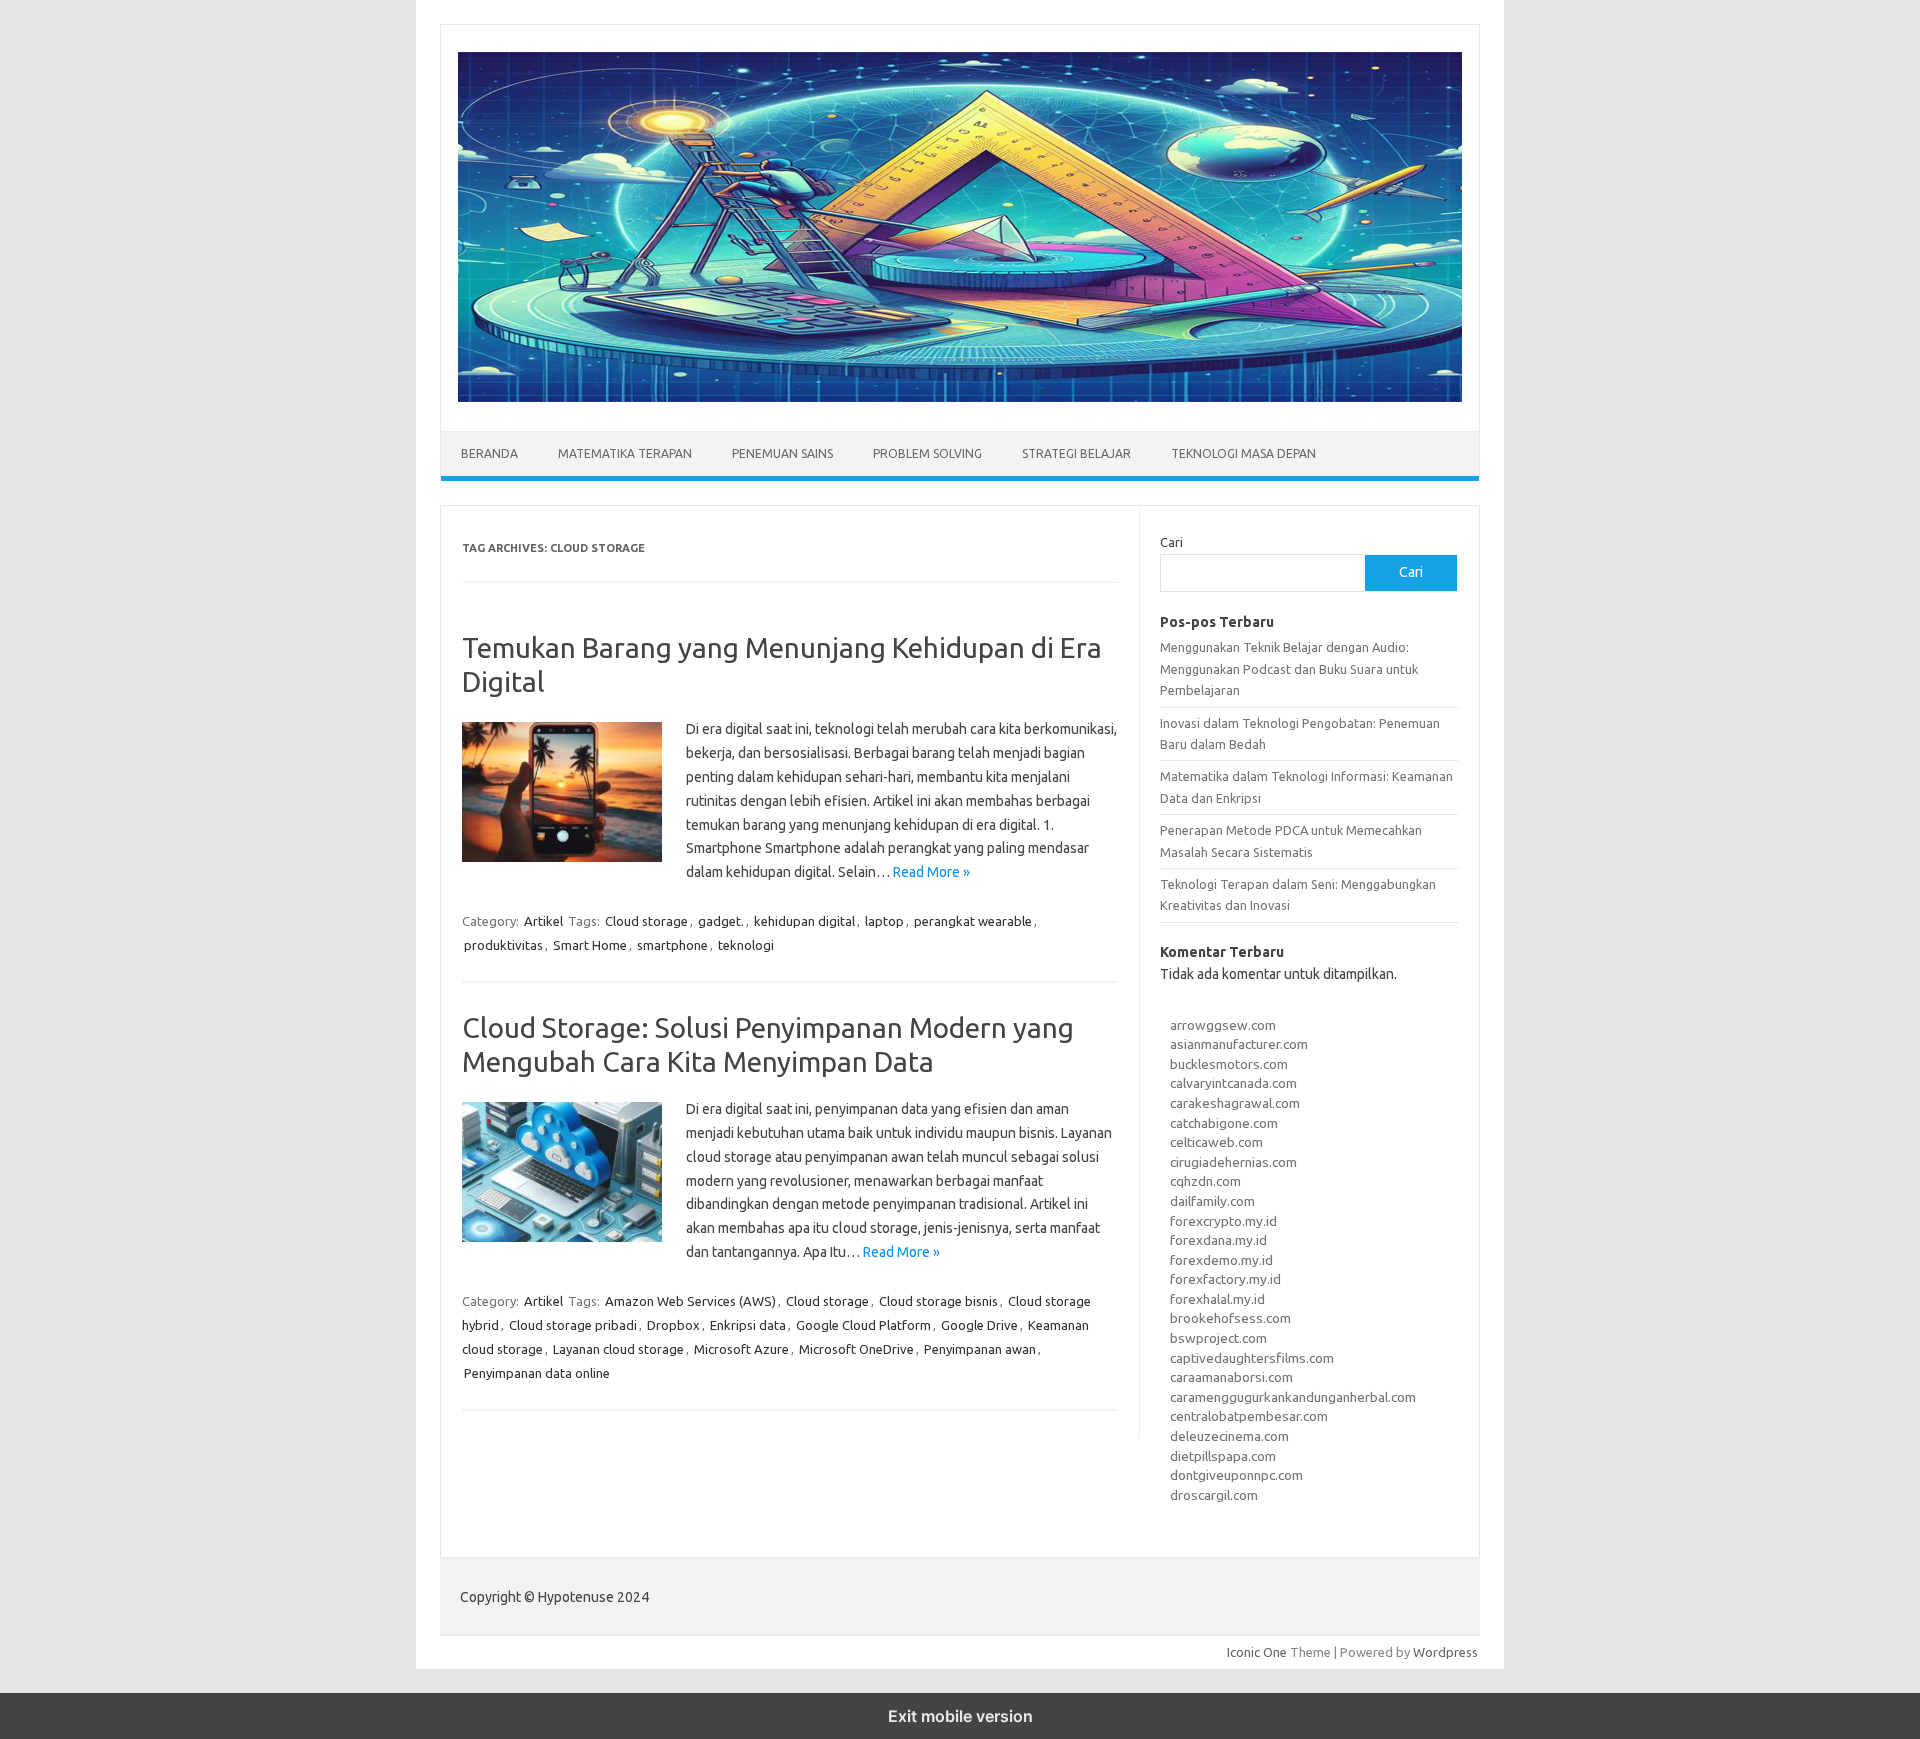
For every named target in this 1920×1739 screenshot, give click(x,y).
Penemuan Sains (782, 453)
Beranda (489, 453)
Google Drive (979, 1325)
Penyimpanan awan (980, 1349)
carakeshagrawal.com (1235, 1103)
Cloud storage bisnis (938, 1301)
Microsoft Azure (741, 1349)
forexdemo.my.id (1221, 1260)
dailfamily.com (1212, 1201)
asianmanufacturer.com (1239, 1044)
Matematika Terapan (625, 453)
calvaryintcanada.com (1233, 1083)
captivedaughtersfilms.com (1252, 1358)
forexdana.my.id (1218, 1240)
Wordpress (1445, 1652)
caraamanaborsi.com (1231, 1377)
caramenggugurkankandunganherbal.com (1293, 1397)
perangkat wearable (973, 921)
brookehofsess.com (1230, 1318)
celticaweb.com (1216, 1142)
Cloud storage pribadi (573, 1325)
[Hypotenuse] (960, 397)
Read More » (931, 872)
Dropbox (673, 1325)
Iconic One (1257, 1652)
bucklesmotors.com (1229, 1064)
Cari (1171, 542)
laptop (884, 921)
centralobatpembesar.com (1249, 1416)
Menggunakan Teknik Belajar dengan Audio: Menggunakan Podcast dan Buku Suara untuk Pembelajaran (1289, 668)
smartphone (672, 945)
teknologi (746, 945)
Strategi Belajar (1076, 453)
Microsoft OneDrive (856, 1349)
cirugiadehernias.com (1233, 1162)
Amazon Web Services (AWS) (690, 1301)
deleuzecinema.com (1229, 1436)
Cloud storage (646, 921)
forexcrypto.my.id (1223, 1221)
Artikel (543, 921)
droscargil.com (1214, 1495)
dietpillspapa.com (1223, 1456)
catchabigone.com (1224, 1123)
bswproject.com (1218, 1338)
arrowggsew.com (1223, 1025)
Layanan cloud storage (618, 1349)
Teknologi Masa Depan (1243, 453)
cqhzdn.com (1205, 1181)
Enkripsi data (748, 1325)
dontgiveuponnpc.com (1236, 1475)
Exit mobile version (960, 1716)
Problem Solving (927, 453)
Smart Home (590, 945)
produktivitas (503, 945)
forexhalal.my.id (1217, 1299)
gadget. (721, 921)
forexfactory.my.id (1225, 1279)
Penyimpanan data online (537, 1373)
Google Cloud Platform (863, 1325)
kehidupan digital (804, 921)
